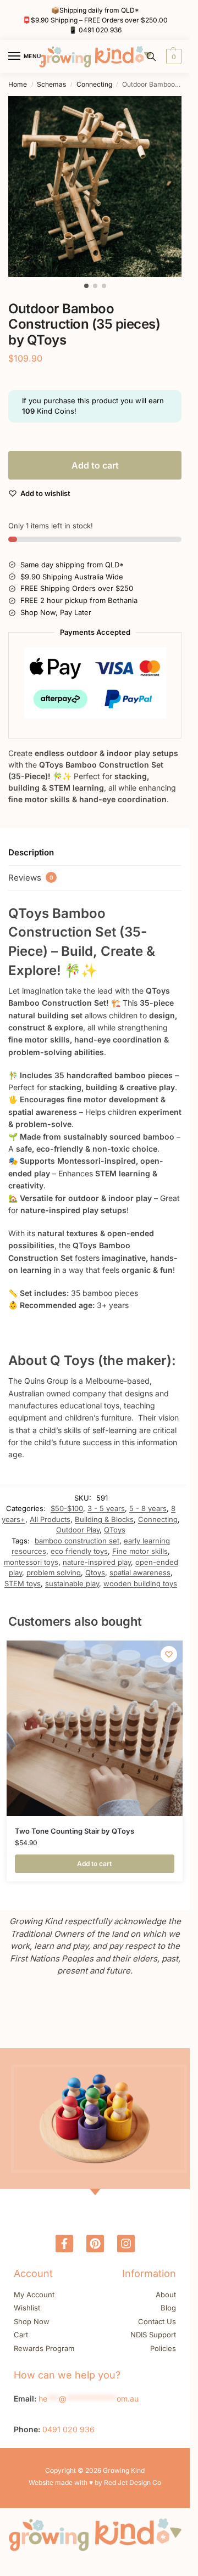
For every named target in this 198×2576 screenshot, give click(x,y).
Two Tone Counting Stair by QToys (75, 1831)
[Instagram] (126, 2244)
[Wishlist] (169, 1654)
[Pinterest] (95, 2244)
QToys (115, 1530)
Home (18, 84)
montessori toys (31, 1562)
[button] (172, 57)
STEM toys (23, 1583)
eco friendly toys (79, 1551)
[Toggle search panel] (151, 57)
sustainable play (72, 1583)
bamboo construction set (77, 1541)
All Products (50, 1519)
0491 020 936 (100, 30)
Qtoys (95, 1572)
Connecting (94, 84)
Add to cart (95, 465)
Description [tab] (31, 852)
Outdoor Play (78, 1530)
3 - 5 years (106, 1508)
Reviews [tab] (31, 878)
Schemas (51, 84)
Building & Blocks (104, 1519)
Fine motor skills (140, 1551)
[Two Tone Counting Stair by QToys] (95, 1728)
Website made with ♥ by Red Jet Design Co (95, 2482)
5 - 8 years (148, 1508)
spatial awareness (140, 1572)
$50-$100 (67, 1508)
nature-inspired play (97, 1562)
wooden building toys (140, 1583)
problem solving (54, 1572)
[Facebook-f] (64, 2244)
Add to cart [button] (94, 1864)
